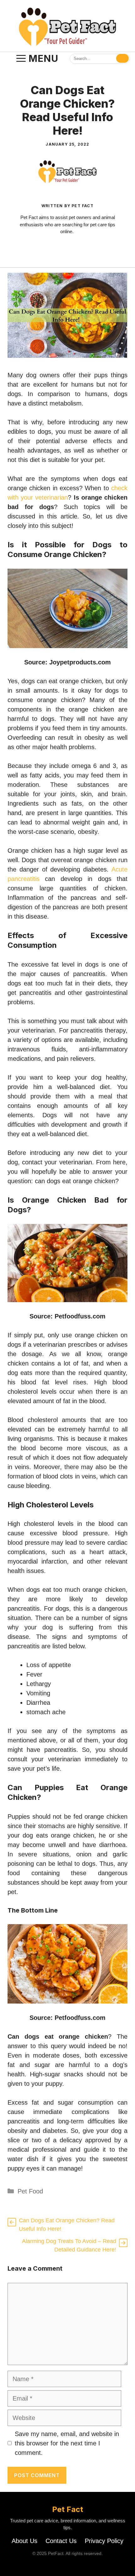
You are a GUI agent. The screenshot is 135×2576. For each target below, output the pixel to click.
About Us (24, 2541)
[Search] (122, 58)
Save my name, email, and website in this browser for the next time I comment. (67, 2443)
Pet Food (30, 2191)
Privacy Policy (104, 2541)
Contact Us (61, 2541)
